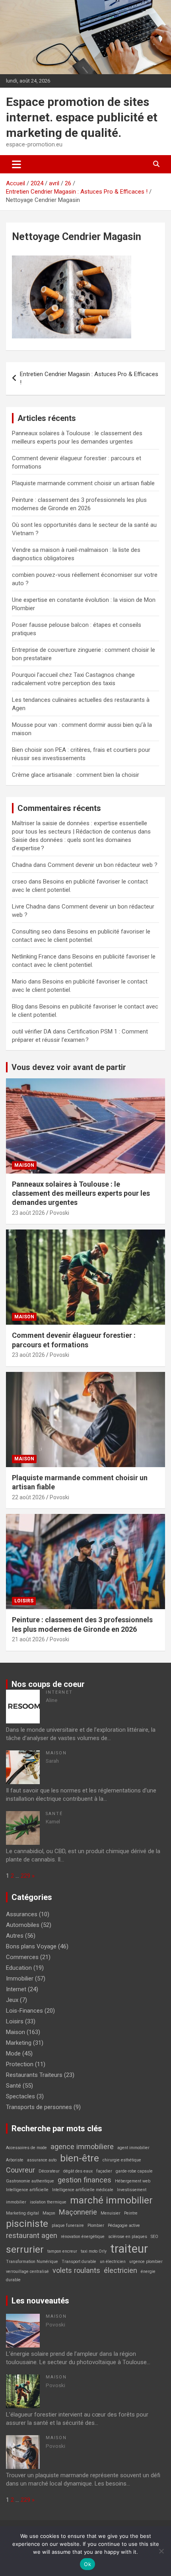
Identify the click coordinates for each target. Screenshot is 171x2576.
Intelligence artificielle (27, 2190)
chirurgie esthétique (122, 2160)
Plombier (96, 2225)
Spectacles (20, 2096)
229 (25, 1876)
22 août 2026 (28, 1497)
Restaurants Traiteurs (34, 2075)
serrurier (25, 2249)
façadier (104, 2171)
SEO (154, 2237)
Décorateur (49, 2171)
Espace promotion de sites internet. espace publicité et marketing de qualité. (82, 117)
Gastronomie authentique (30, 2181)
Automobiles (23, 1925)
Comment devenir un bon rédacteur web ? (103, 865)
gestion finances (85, 2180)
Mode (13, 2054)
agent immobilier (133, 2148)
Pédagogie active (124, 2225)
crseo (19, 882)
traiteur (129, 2249)
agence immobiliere (82, 2147)
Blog (18, 1007)
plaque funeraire (68, 2225)
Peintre (131, 2213)
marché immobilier (111, 2200)
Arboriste (15, 2160)
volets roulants (76, 2270)
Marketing (19, 2043)
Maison (24, 1165)
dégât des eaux (78, 2171)
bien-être (80, 2158)
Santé (54, 1814)
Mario (19, 982)
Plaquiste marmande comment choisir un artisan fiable (83, 483)
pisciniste (27, 2224)
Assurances (22, 1914)
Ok (87, 2564)
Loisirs (24, 1601)
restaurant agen (32, 2235)
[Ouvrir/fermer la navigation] (17, 164)
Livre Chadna (29, 907)
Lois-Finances (24, 2011)
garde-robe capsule (134, 2171)
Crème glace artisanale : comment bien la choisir (76, 775)
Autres (15, 1936)
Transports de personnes (39, 2107)
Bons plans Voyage (31, 1946)
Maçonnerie (78, 2212)
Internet (59, 1692)
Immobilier (20, 1979)
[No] (161, 2551)
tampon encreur (62, 2251)
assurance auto (42, 2160)
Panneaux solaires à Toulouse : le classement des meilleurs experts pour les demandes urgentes (81, 1193)
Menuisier (111, 2213)
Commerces (22, 1957)
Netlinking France (34, 957)
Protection (20, 2064)
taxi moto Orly (94, 2251)
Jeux (12, 2000)
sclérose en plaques (128, 2237)
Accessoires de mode (26, 2148)
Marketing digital (22, 2213)
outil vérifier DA (32, 1032)
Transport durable (79, 2262)
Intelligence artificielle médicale (83, 2190)
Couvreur (20, 2170)
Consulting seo (32, 932)
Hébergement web (133, 2181)
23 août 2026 (28, 1213)
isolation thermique (48, 2202)
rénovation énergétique (83, 2237)
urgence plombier (146, 2262)
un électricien (113, 2262)
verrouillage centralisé (27, 2272)
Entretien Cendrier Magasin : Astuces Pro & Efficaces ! (89, 378)
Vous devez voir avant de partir (69, 1067)
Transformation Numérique (32, 2262)
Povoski (59, 1213)
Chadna (22, 865)
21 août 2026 (28, 1639)
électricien (120, 2270)
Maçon (49, 2213)
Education (19, 1968)
